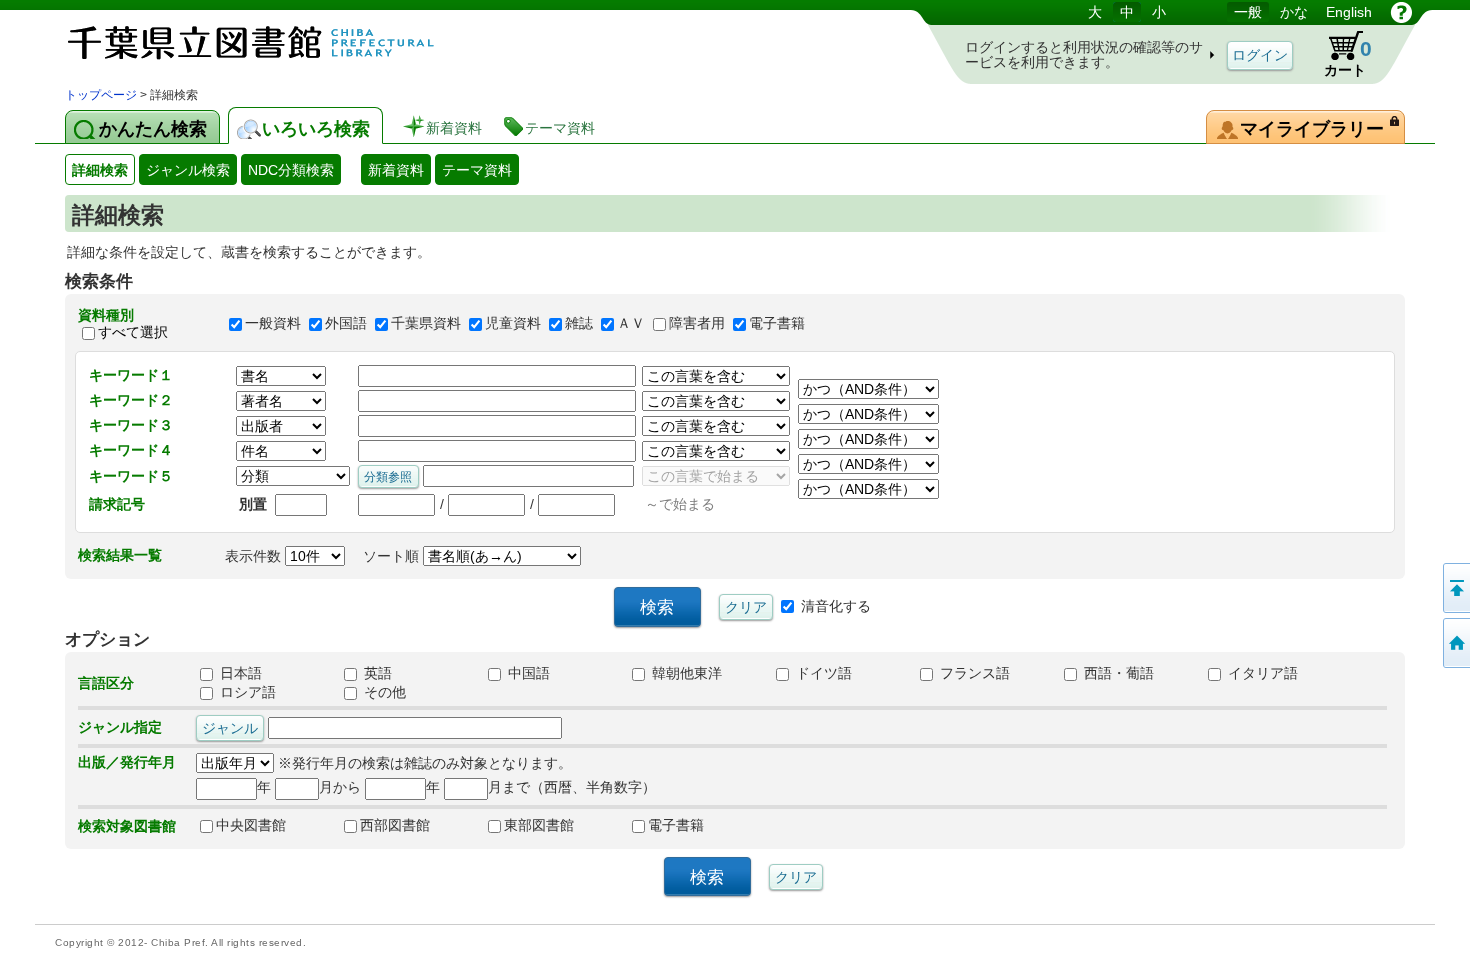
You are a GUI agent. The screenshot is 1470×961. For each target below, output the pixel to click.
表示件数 (255, 556)
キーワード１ (131, 375)
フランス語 (973, 673)
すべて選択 (133, 332)
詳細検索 (100, 170)
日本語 (239, 673)
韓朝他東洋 (685, 673)
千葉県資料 (426, 324)
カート (1338, 54)
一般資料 (273, 324)
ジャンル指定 (120, 727)
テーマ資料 (477, 170)
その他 (383, 692)
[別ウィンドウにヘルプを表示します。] (1401, 12)
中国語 (527, 673)
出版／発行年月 (127, 762)
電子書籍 (777, 324)
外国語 (346, 324)
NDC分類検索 (291, 170)
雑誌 (579, 324)
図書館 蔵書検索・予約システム (275, 42)
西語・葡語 (1117, 673)
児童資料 (513, 324)
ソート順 (393, 556)
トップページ (101, 95)
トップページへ (1455, 643)
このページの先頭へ (1455, 588)
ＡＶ (631, 324)
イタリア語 (1261, 673)
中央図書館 (251, 825)
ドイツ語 (822, 673)
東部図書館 (539, 825)
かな (1294, 12)
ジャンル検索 (188, 170)
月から (340, 787)
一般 (1248, 12)
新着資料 (396, 170)
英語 (376, 673)
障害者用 (697, 324)
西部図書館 (395, 825)
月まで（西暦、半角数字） (572, 787)
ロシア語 (246, 692)
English (1349, 12)
